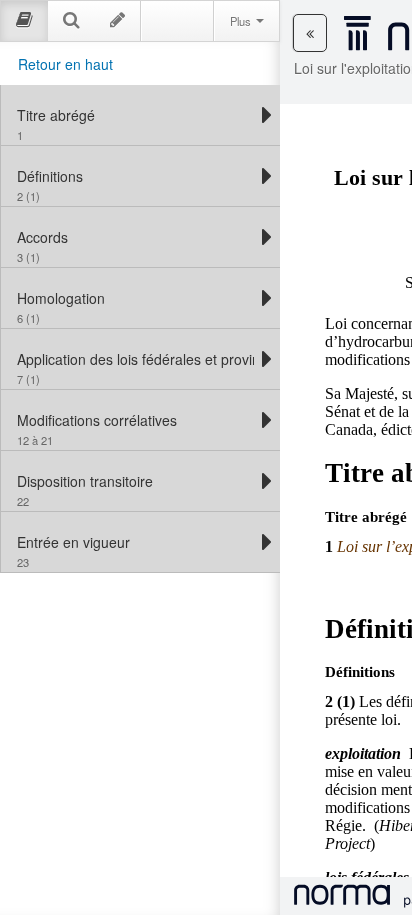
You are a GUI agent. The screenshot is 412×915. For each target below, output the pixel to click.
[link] (135, 115)
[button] (310, 33)
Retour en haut (65, 64)
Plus (242, 21)
